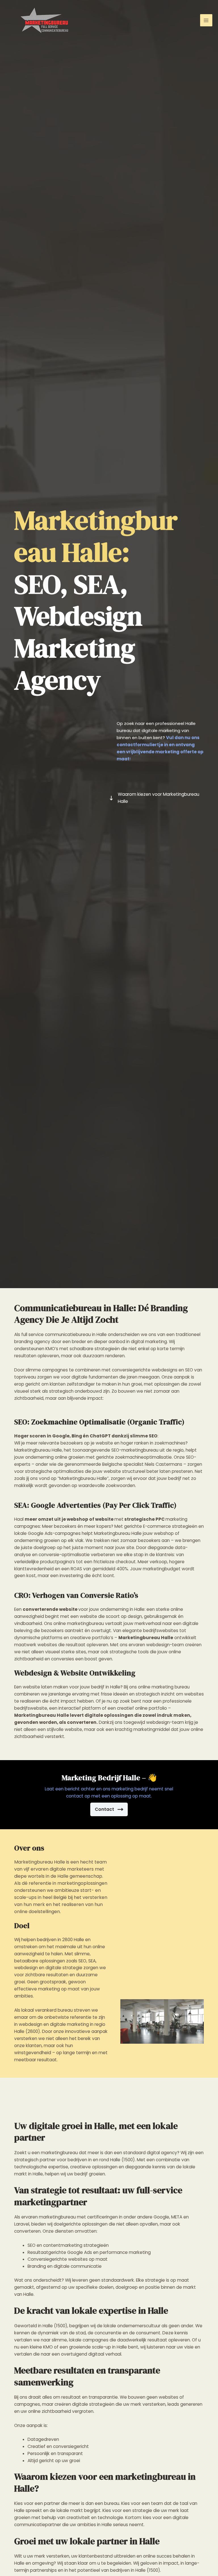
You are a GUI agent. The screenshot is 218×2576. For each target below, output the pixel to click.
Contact (104, 1809)
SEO (37, 584)
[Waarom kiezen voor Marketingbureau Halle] (156, 798)
